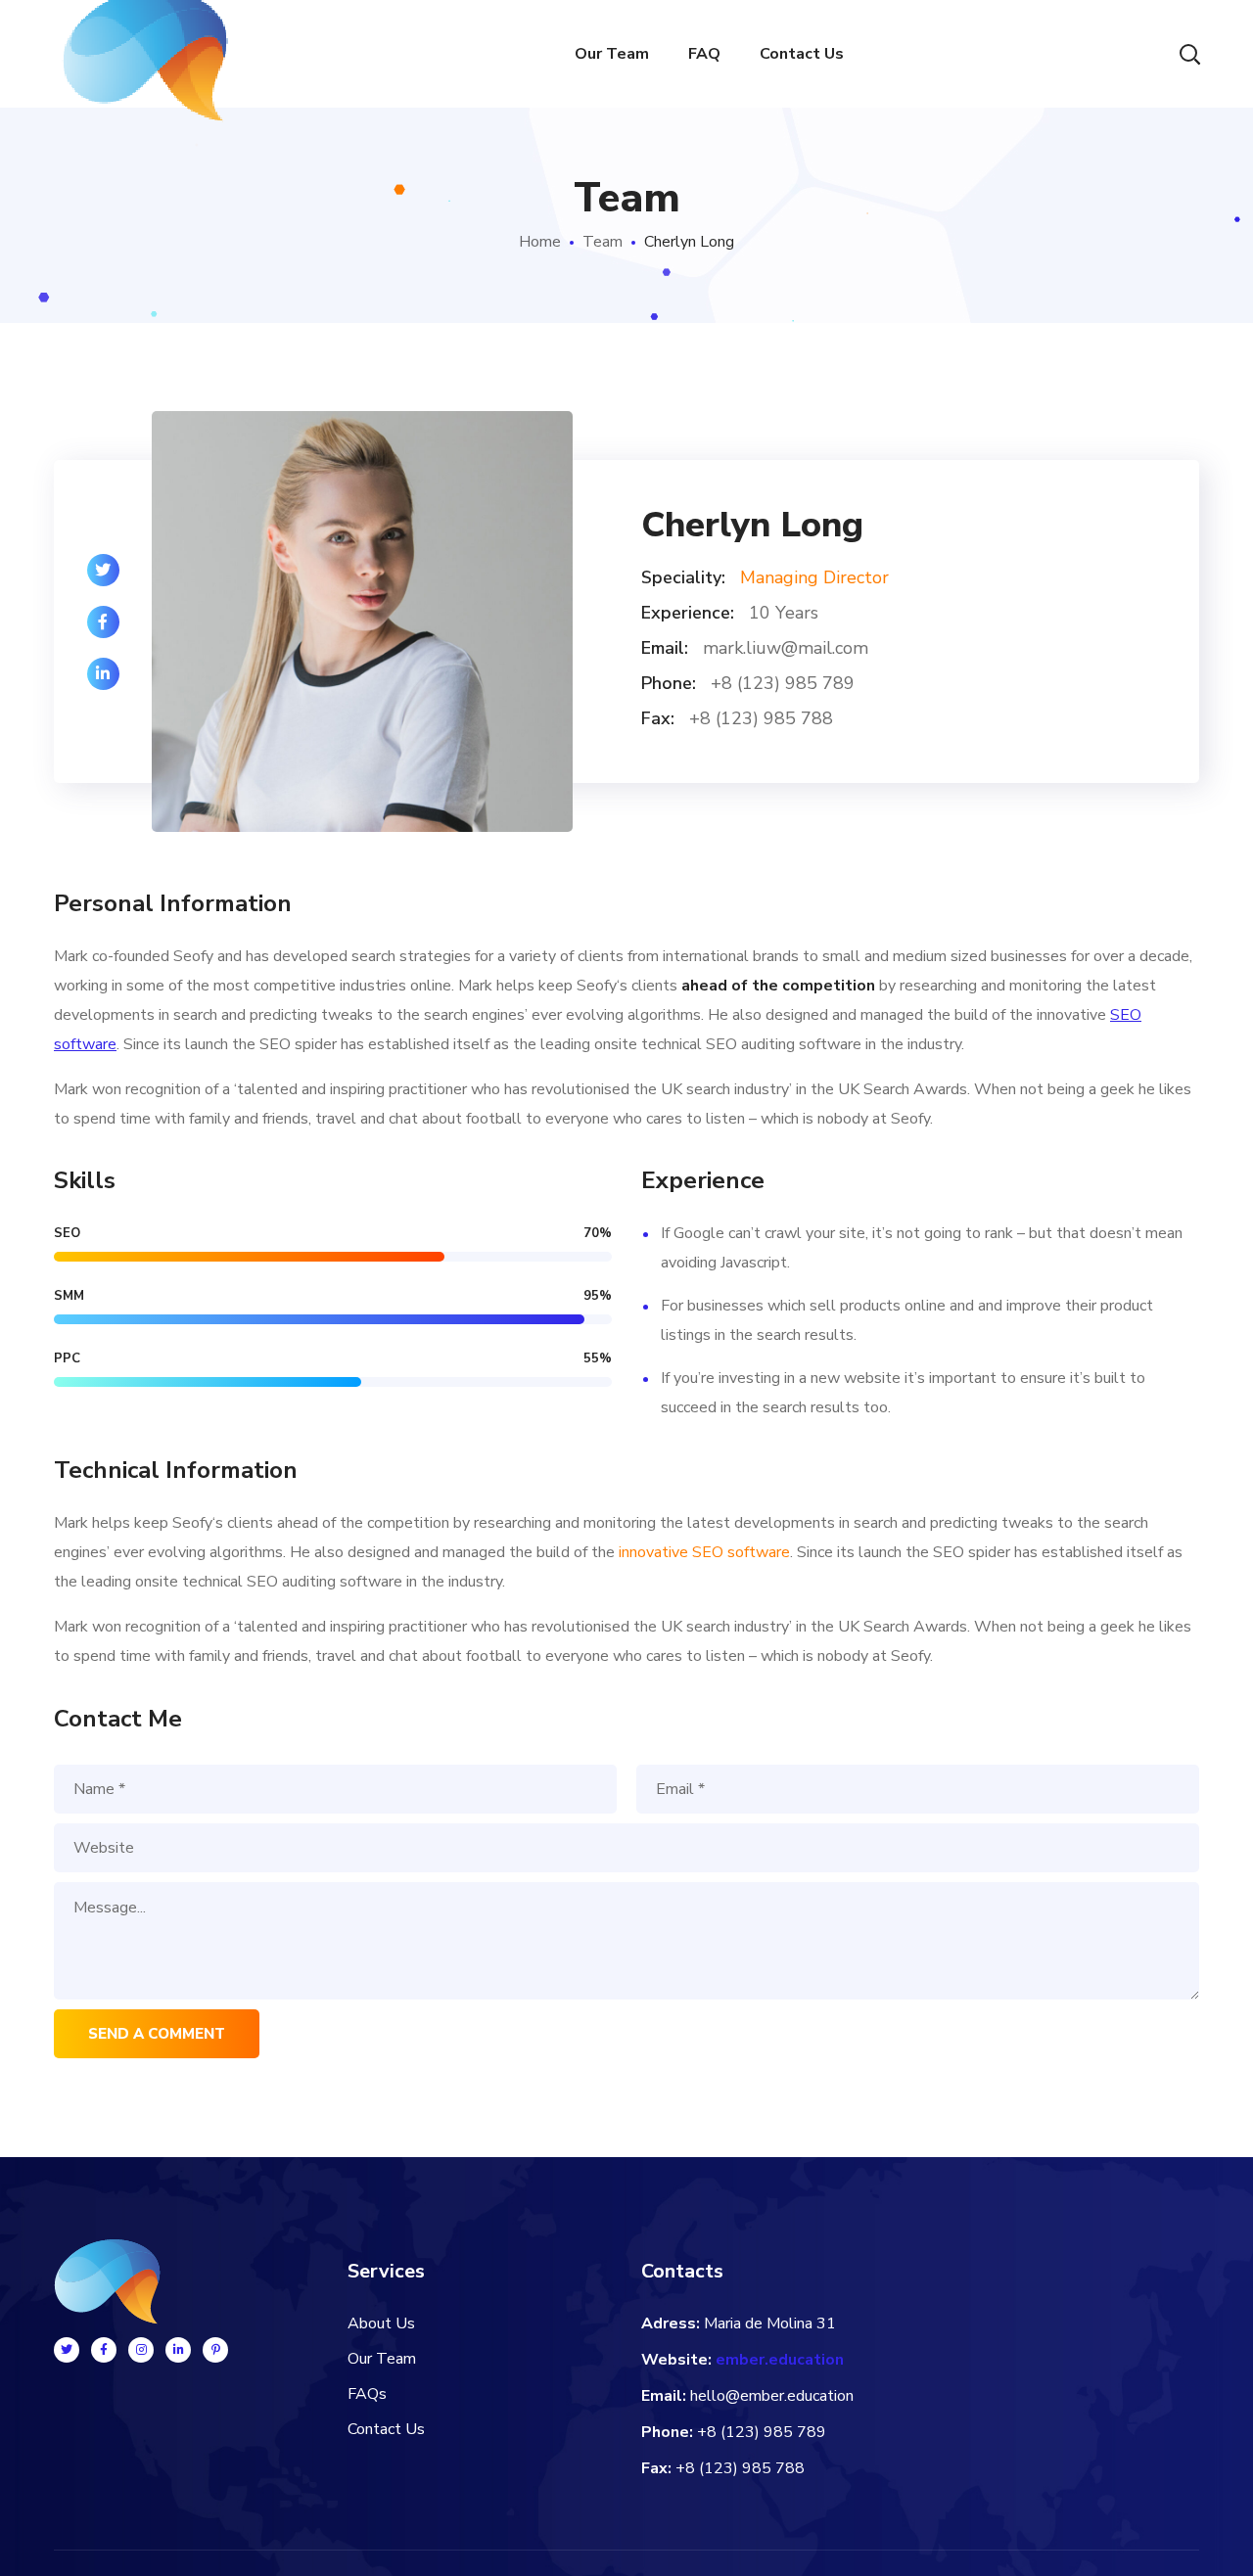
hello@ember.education (772, 2396)
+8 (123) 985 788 (740, 2468)
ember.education (780, 2360)
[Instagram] (141, 2350)
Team (603, 242)
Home (540, 242)
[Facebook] (104, 2350)
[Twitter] (67, 2350)
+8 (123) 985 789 (762, 2432)
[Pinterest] (215, 2350)
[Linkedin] (178, 2350)
